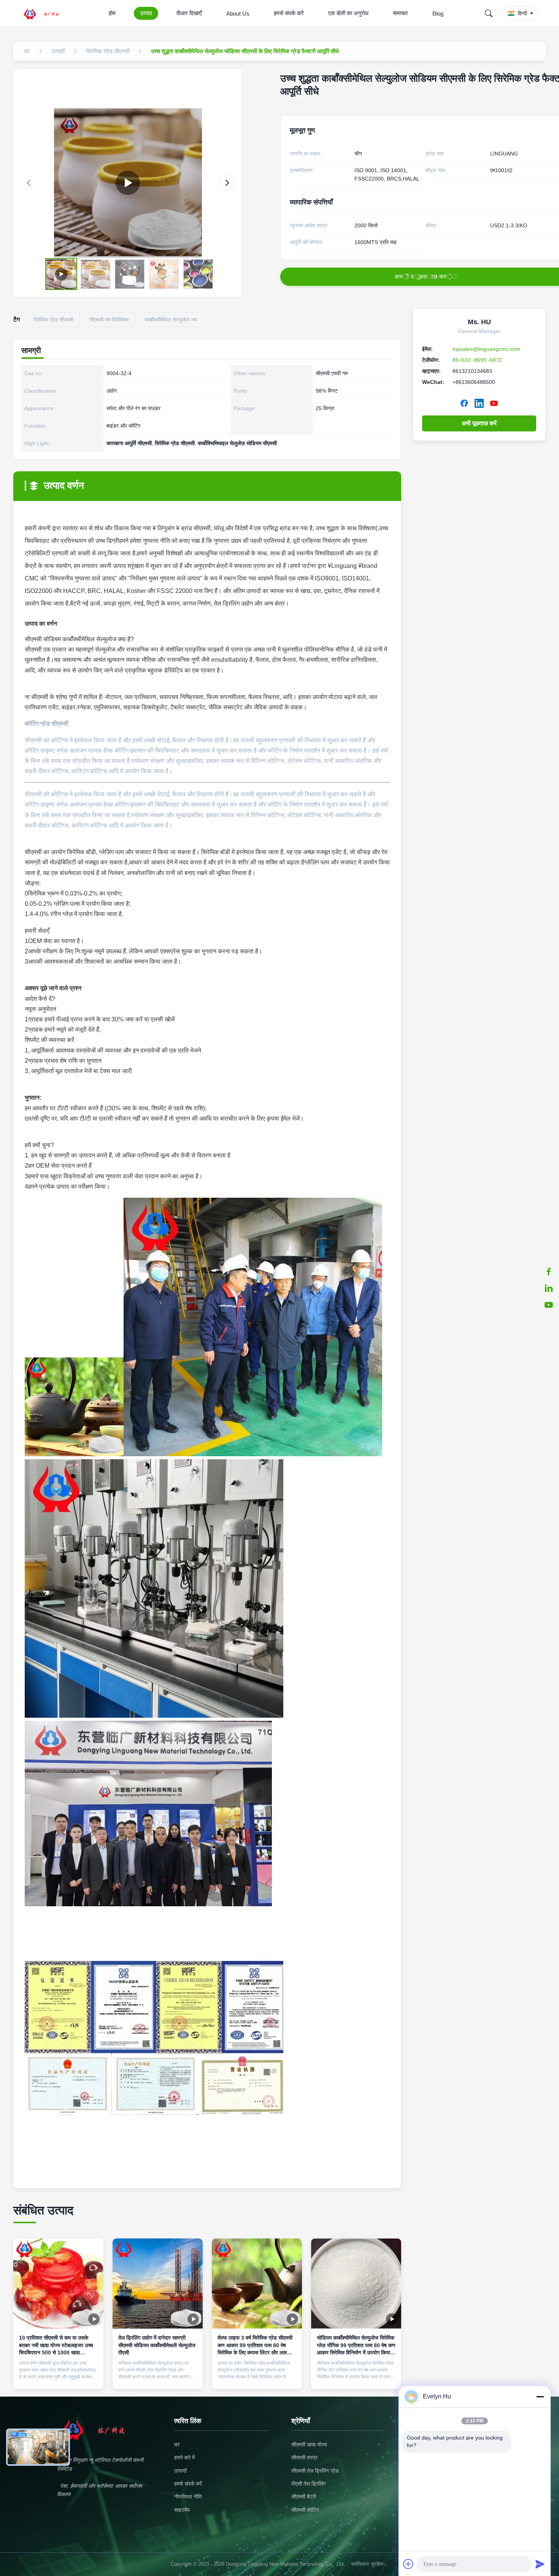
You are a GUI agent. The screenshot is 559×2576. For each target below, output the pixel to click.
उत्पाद (146, 13)
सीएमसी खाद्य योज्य (309, 2444)
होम (112, 13)
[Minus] (540, 2397)
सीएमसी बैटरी (304, 2497)
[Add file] (408, 2564)
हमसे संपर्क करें (289, 13)
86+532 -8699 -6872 (477, 360)
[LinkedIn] (479, 403)
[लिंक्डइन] (549, 1288)
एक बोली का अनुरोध (348, 13)
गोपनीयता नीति (188, 2497)
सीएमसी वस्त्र (304, 2457)
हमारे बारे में (184, 2457)
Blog (438, 13)
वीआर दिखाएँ (189, 13)
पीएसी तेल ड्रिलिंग (308, 2484)
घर (177, 2444)
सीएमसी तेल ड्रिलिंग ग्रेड (315, 2471)
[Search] (489, 13)
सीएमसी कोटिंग (305, 2510)
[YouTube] (494, 403)
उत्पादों (180, 2471)
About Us (238, 13)
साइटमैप (182, 2510)
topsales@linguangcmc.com (486, 349)
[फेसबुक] (549, 1271)
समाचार (400, 13)
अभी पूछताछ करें (479, 423)
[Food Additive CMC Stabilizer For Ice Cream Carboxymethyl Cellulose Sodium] (128, 183)
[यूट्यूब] (549, 1305)
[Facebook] (464, 403)
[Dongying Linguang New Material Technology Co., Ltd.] (46, 13)
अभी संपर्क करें (58, 2377)
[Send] (540, 2564)
